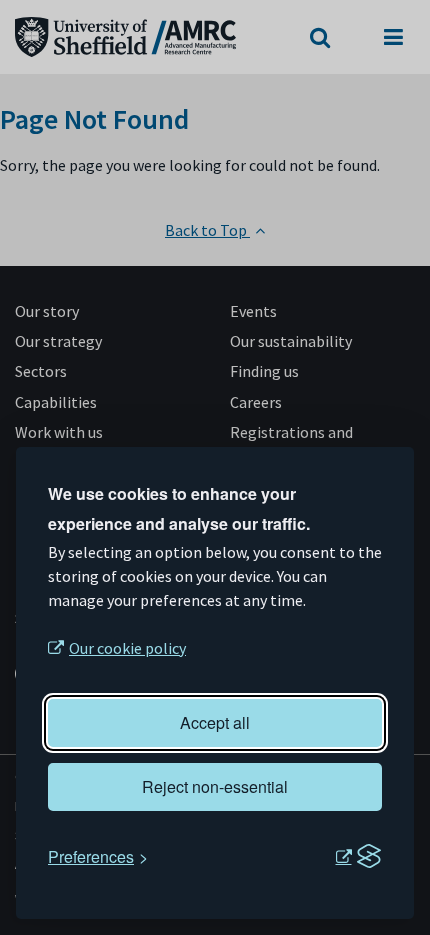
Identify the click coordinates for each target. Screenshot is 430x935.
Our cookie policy (127, 648)
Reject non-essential (215, 786)
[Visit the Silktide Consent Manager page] (358, 857)
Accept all (215, 722)
